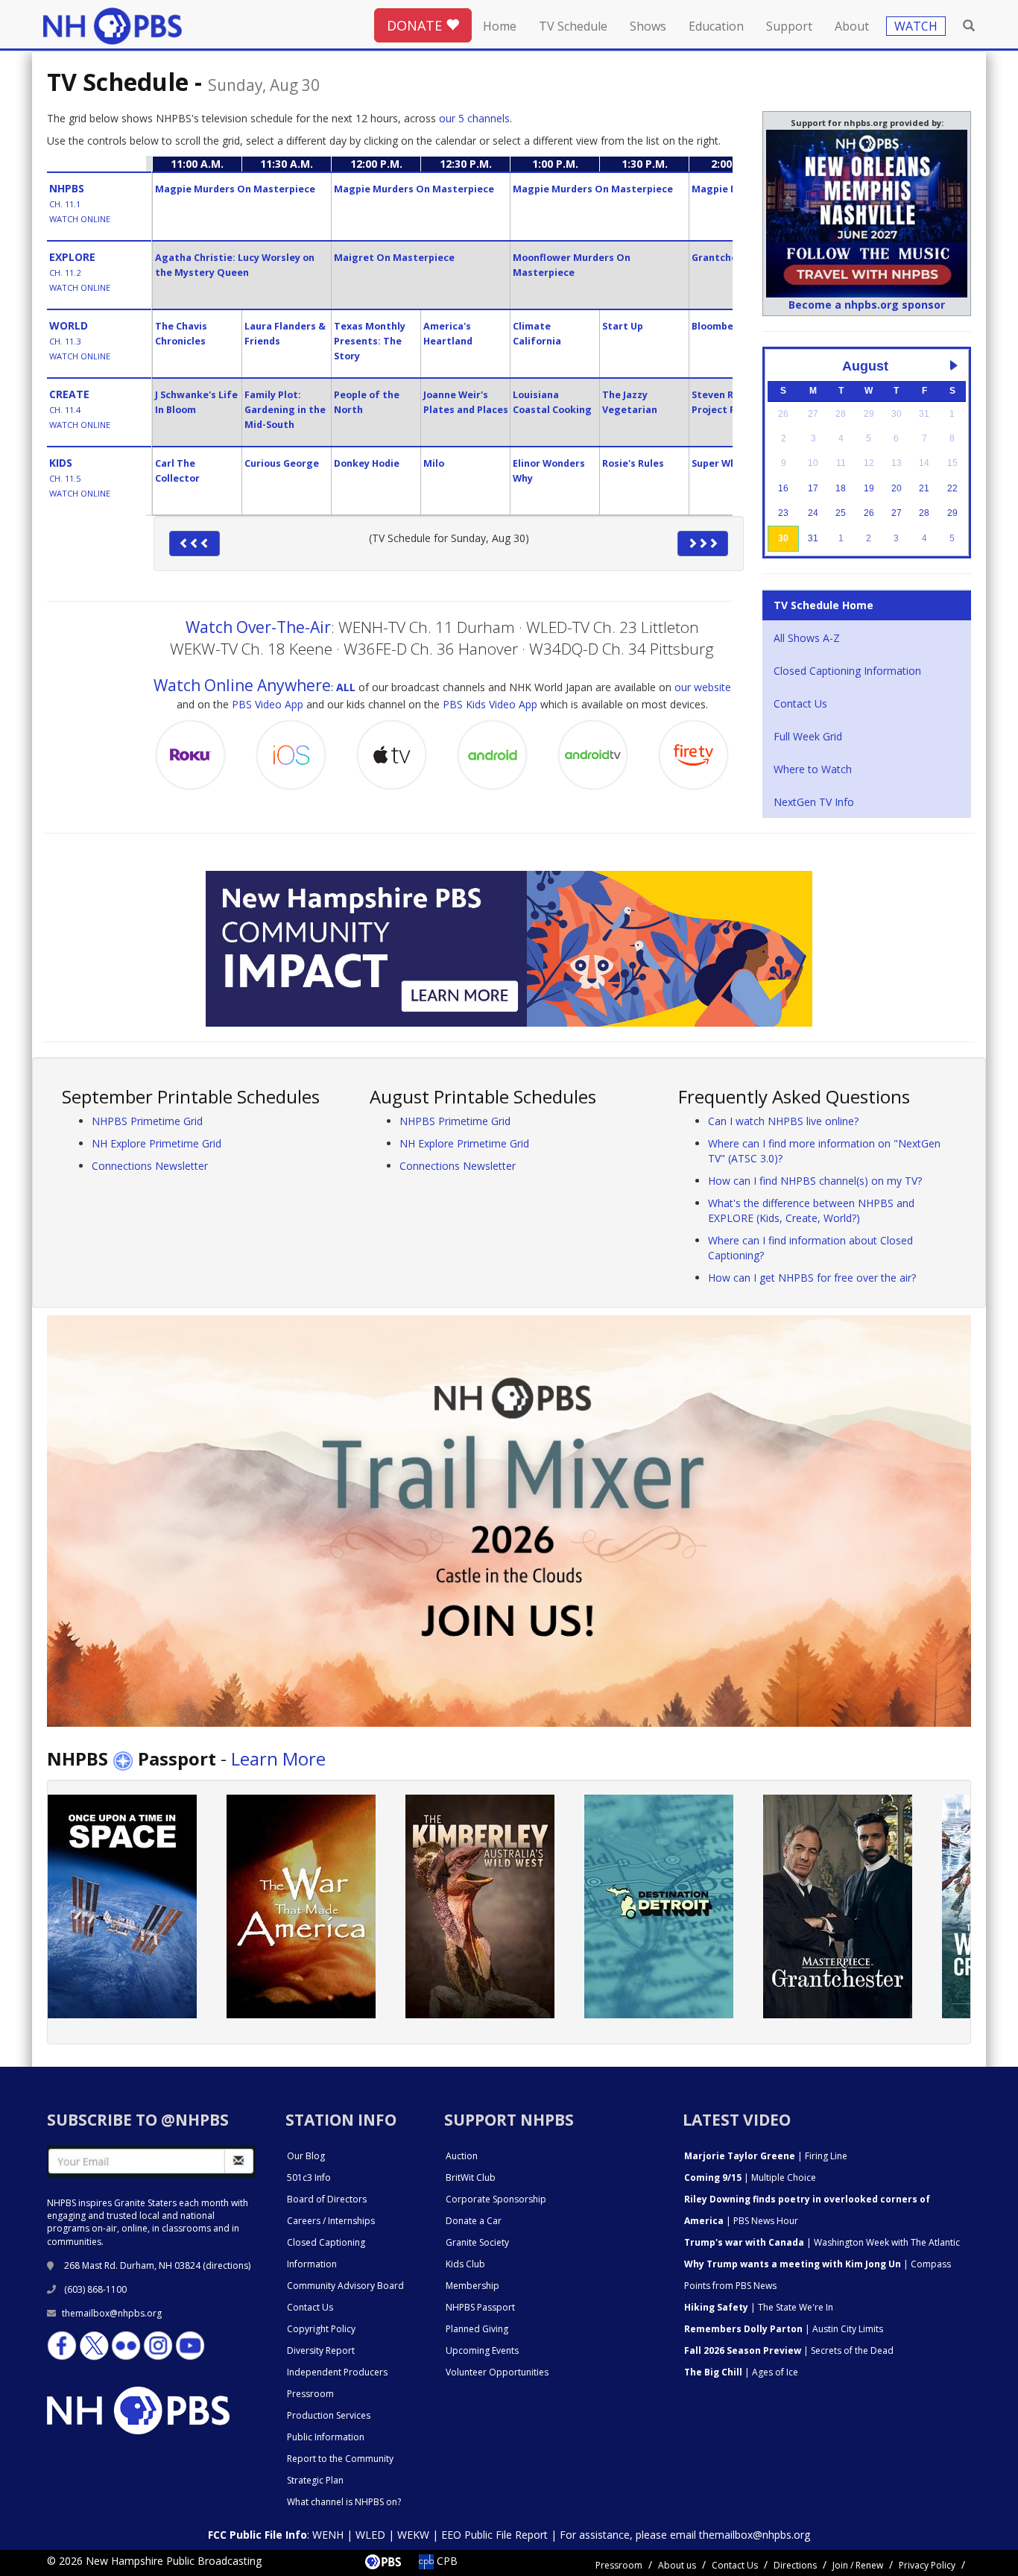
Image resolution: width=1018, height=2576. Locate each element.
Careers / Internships (331, 2221)
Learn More (278, 1758)
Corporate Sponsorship (496, 2199)
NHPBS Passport (480, 2307)
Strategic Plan (315, 2480)
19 (869, 488)
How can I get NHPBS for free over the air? (812, 1278)
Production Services (329, 2415)
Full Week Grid (808, 736)
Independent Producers (337, 2372)
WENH (328, 2535)
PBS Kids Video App (490, 704)
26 (869, 513)
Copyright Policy (321, 2329)
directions (227, 2265)
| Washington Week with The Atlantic (822, 2242)
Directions (795, 2565)
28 (924, 513)
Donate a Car (474, 2221)
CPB (446, 2561)
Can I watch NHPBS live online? (783, 1121)
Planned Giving (477, 2329)
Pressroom (310, 2394)
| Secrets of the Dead (789, 2350)
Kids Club (465, 2264)
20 (897, 488)
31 (813, 538)
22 (952, 488)
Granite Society (477, 2242)
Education (716, 26)
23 (783, 513)
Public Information (326, 2437)
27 (897, 513)
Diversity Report (321, 2350)
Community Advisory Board (345, 2286)
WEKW (413, 2535)
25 (841, 513)
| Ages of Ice (741, 2372)
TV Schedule (573, 26)
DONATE (416, 25)
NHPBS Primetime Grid (147, 1121)
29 (952, 513)
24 (813, 513)
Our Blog (306, 2156)
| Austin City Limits (784, 2329)
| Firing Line (766, 2156)
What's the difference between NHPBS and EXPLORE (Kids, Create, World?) (811, 1210)
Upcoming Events (482, 2350)
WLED (370, 2535)
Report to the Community (340, 2459)
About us (677, 2565)
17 (813, 488)
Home (500, 26)
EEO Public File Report (494, 2535)
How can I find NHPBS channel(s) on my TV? (815, 1181)
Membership (472, 2286)
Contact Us (800, 703)
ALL (346, 687)
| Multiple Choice (750, 2177)
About (852, 26)
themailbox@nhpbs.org (112, 2313)
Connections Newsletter (150, 1166)
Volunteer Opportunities (497, 2372)
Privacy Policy (927, 2565)
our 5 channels (474, 118)
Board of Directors (327, 2199)
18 (841, 488)
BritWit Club (471, 2177)
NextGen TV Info (814, 802)
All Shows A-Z (807, 638)
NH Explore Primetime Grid (157, 1143)
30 (783, 538)
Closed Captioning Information (847, 671)
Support (789, 26)
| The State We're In (759, 2307)
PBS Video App (268, 704)
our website (703, 687)
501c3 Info (309, 2177)
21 (924, 488)
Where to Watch (813, 769)
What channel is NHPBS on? (344, 2502)
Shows (648, 26)
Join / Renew (858, 2565)
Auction (462, 2156)
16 (783, 488)
